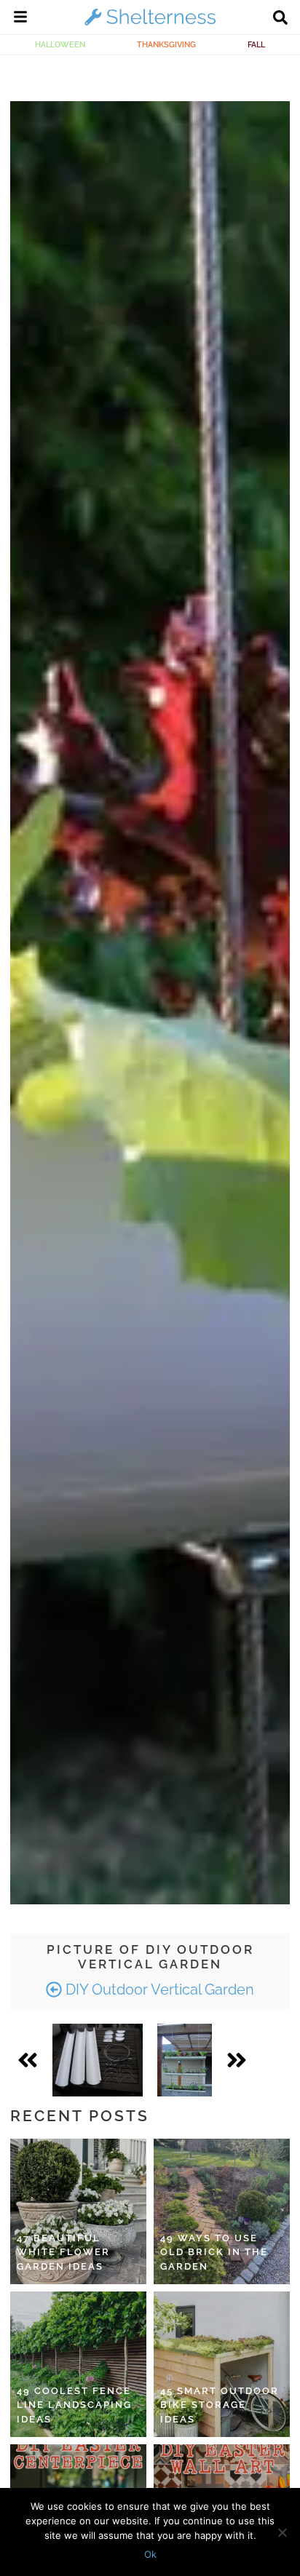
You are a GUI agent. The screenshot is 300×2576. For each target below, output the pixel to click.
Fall (256, 44)
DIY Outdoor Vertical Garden (158, 1989)
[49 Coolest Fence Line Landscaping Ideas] (78, 2364)
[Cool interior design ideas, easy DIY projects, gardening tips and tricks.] (150, 25)
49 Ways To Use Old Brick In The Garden (214, 2252)
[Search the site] (280, 19)
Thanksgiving (166, 44)
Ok (150, 2554)
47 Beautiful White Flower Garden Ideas (63, 2252)
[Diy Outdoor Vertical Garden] (98, 2060)
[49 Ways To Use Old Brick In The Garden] (222, 2211)
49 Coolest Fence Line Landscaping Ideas (74, 2405)
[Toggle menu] (20, 19)
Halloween (60, 44)
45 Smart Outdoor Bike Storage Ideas (220, 2405)
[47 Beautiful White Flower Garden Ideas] (78, 2211)
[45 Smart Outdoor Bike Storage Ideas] (222, 2364)
